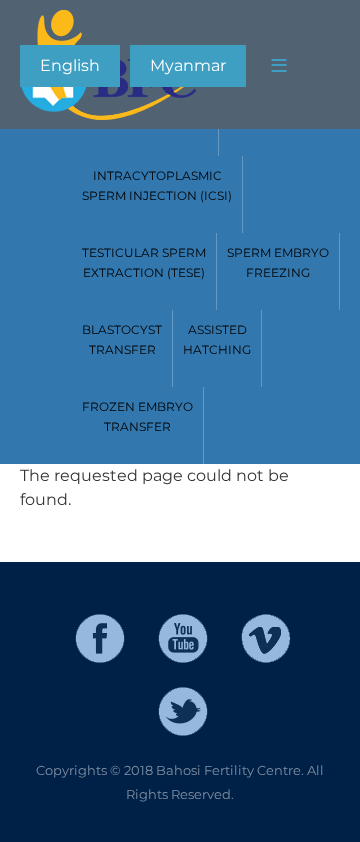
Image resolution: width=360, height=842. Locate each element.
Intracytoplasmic (157, 185)
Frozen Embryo (137, 416)
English (70, 65)
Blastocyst (122, 339)
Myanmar (188, 65)
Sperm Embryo (278, 262)
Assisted (217, 339)
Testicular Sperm (144, 262)
